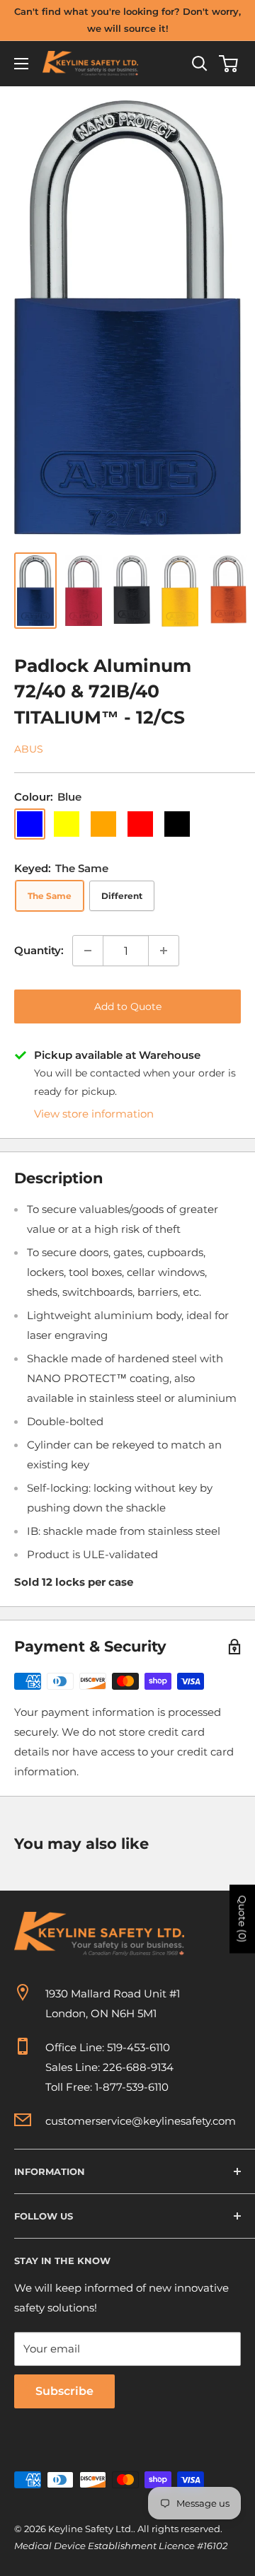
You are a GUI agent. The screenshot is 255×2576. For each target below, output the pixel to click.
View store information (94, 1114)
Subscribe (64, 2391)
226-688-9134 (138, 2067)
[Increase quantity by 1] (164, 951)
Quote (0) (242, 1919)
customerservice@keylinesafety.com (141, 2121)
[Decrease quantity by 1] (88, 951)
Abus (29, 749)
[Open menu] (21, 64)
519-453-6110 (138, 2047)
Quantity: (39, 950)
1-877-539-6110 (132, 2087)
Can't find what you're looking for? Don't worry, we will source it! (127, 20)
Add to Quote (128, 1006)
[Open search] (200, 64)
